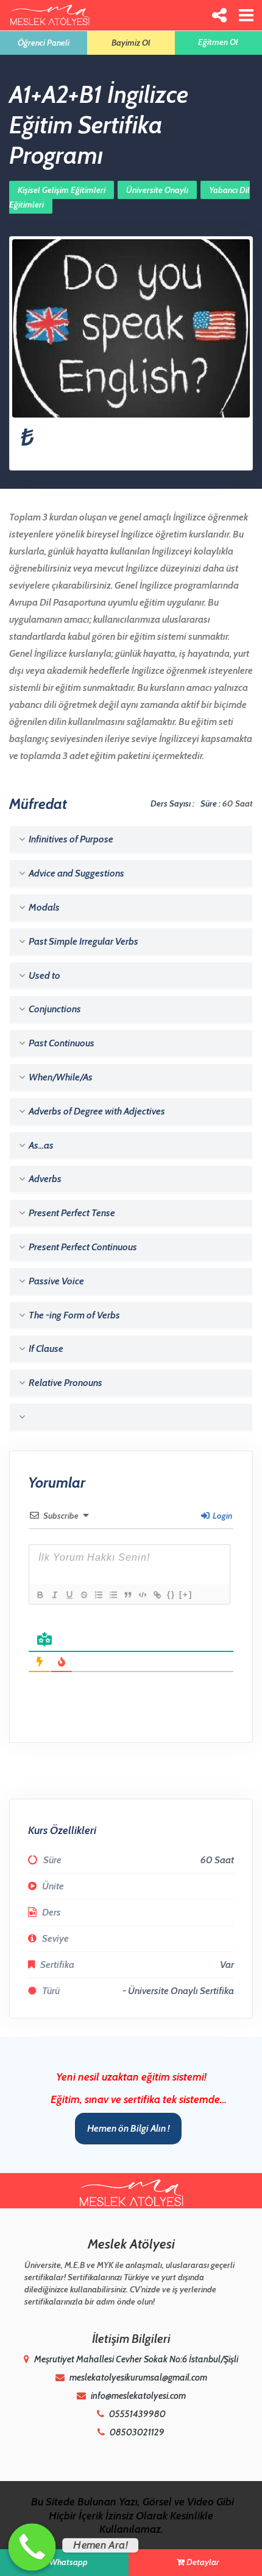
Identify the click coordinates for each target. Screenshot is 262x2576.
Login (221, 1516)
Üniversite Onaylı (157, 190)
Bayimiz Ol (131, 43)
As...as (40, 1145)
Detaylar (203, 2562)
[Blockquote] (127, 1595)
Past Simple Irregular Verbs (83, 941)
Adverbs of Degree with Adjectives (96, 1111)
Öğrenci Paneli (44, 43)
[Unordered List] (113, 1595)
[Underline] (69, 1595)
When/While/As (60, 1077)
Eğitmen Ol (218, 42)
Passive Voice (55, 1281)
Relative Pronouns (65, 1383)
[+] (186, 1594)
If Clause (45, 1349)
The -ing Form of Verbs (73, 1315)
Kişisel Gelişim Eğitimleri (62, 190)
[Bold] (40, 1595)
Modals (43, 907)
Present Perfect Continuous (82, 1247)
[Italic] (54, 1595)
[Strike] (83, 1595)
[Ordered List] (98, 1595)
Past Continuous (61, 1043)
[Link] (157, 1595)
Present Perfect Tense (71, 1213)
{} (171, 1594)
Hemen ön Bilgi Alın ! (128, 2128)
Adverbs (44, 1179)
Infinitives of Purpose (70, 839)
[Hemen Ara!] (32, 2547)
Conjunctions (54, 1009)
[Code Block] (142, 1595)
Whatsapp (68, 2562)
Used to (44, 975)
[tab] (131, 839)
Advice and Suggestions (76, 873)
